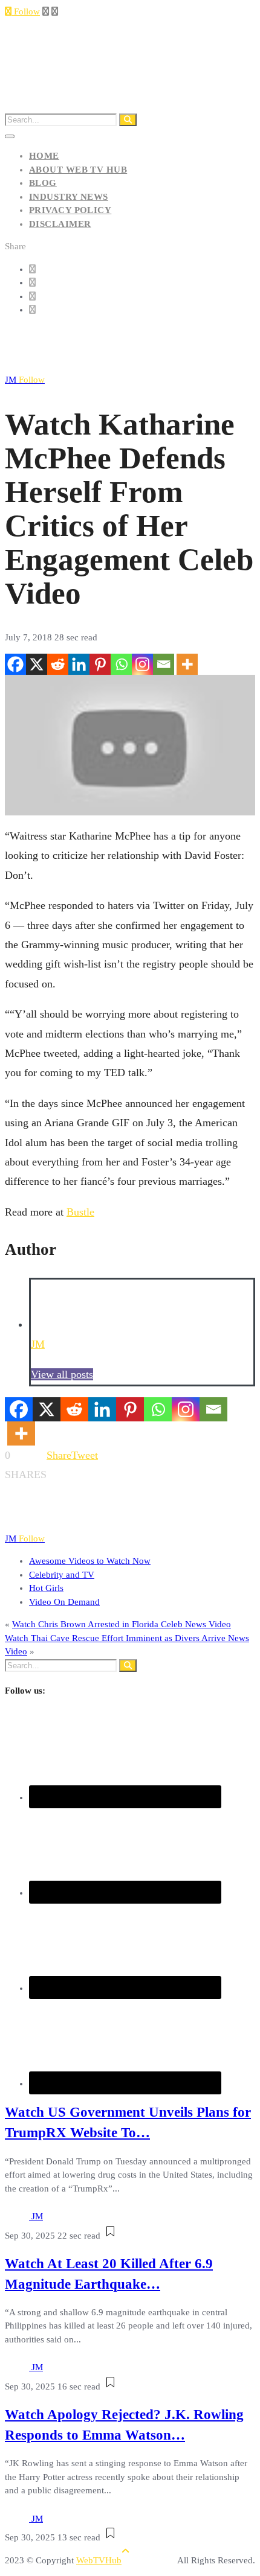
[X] (37, 664)
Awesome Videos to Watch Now (90, 1561)
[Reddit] (58, 664)
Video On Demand (64, 1602)
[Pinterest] (100, 664)
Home (44, 156)
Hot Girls (46, 1588)
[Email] (164, 664)
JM (25, 380)
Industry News (69, 197)
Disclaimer (60, 224)
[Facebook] (15, 664)
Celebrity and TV (62, 1575)
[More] (187, 664)
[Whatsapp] (121, 664)
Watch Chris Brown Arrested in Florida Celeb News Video (122, 1624)
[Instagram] (142, 664)
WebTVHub (99, 2560)
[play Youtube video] (130, 745)
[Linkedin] (79, 664)
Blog (43, 183)
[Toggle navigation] (10, 136)
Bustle (80, 1212)
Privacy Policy (70, 210)
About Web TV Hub (78, 170)
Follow (26, 11)
